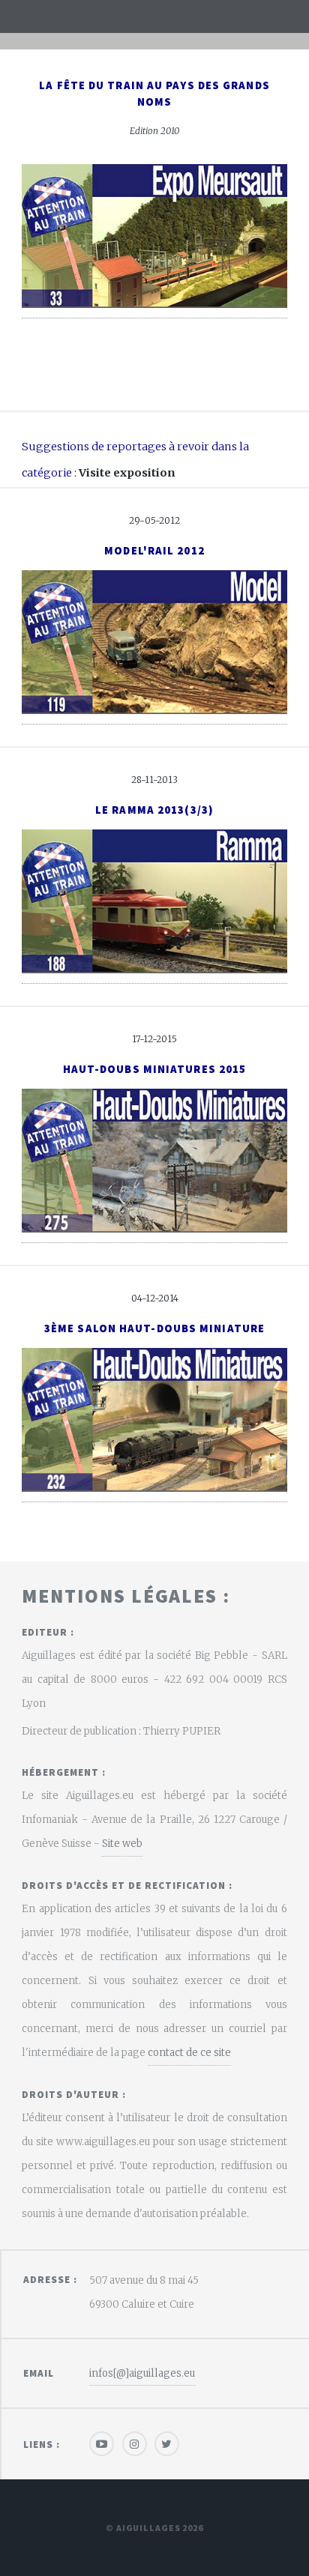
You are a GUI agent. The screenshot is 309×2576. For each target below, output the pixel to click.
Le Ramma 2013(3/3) (154, 810)
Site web (122, 1844)
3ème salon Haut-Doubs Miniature (154, 1328)
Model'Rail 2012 (154, 551)
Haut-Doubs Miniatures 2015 (155, 1069)
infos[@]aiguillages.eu (142, 2373)
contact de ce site (189, 2053)
